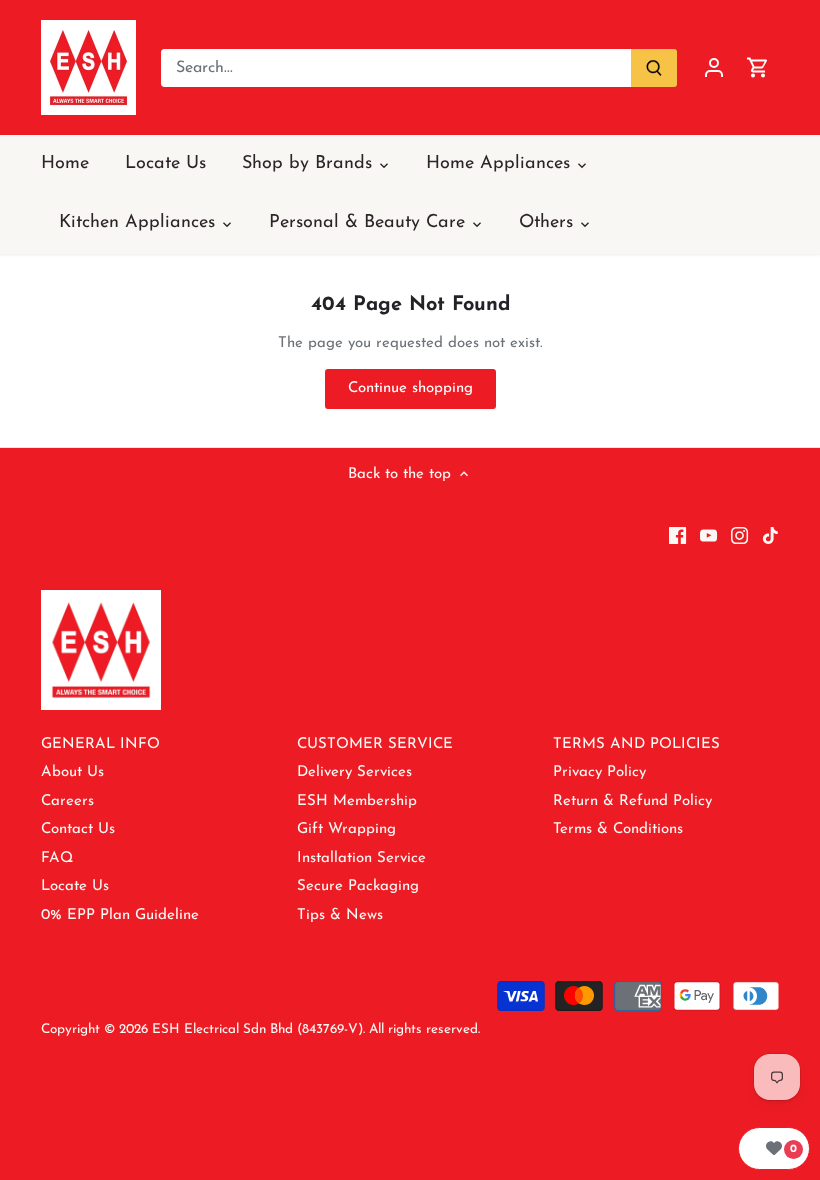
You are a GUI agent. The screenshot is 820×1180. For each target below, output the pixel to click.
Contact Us (78, 829)
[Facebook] (677, 534)
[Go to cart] (758, 67)
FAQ (57, 858)
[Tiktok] (770, 534)
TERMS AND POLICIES (636, 744)
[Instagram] (739, 534)
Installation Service (361, 858)
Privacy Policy (599, 772)
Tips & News (340, 915)
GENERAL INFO (100, 744)
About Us (72, 772)
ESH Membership (357, 801)
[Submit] (654, 68)
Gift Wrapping (346, 829)
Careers (67, 801)
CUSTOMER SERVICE (375, 744)
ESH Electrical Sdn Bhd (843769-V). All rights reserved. (316, 1029)
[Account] (714, 67)
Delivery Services (354, 772)
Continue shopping (410, 388)
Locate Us (75, 886)
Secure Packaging (358, 886)
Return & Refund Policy (632, 801)
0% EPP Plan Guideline (120, 915)
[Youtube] (708, 534)
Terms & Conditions (618, 829)
